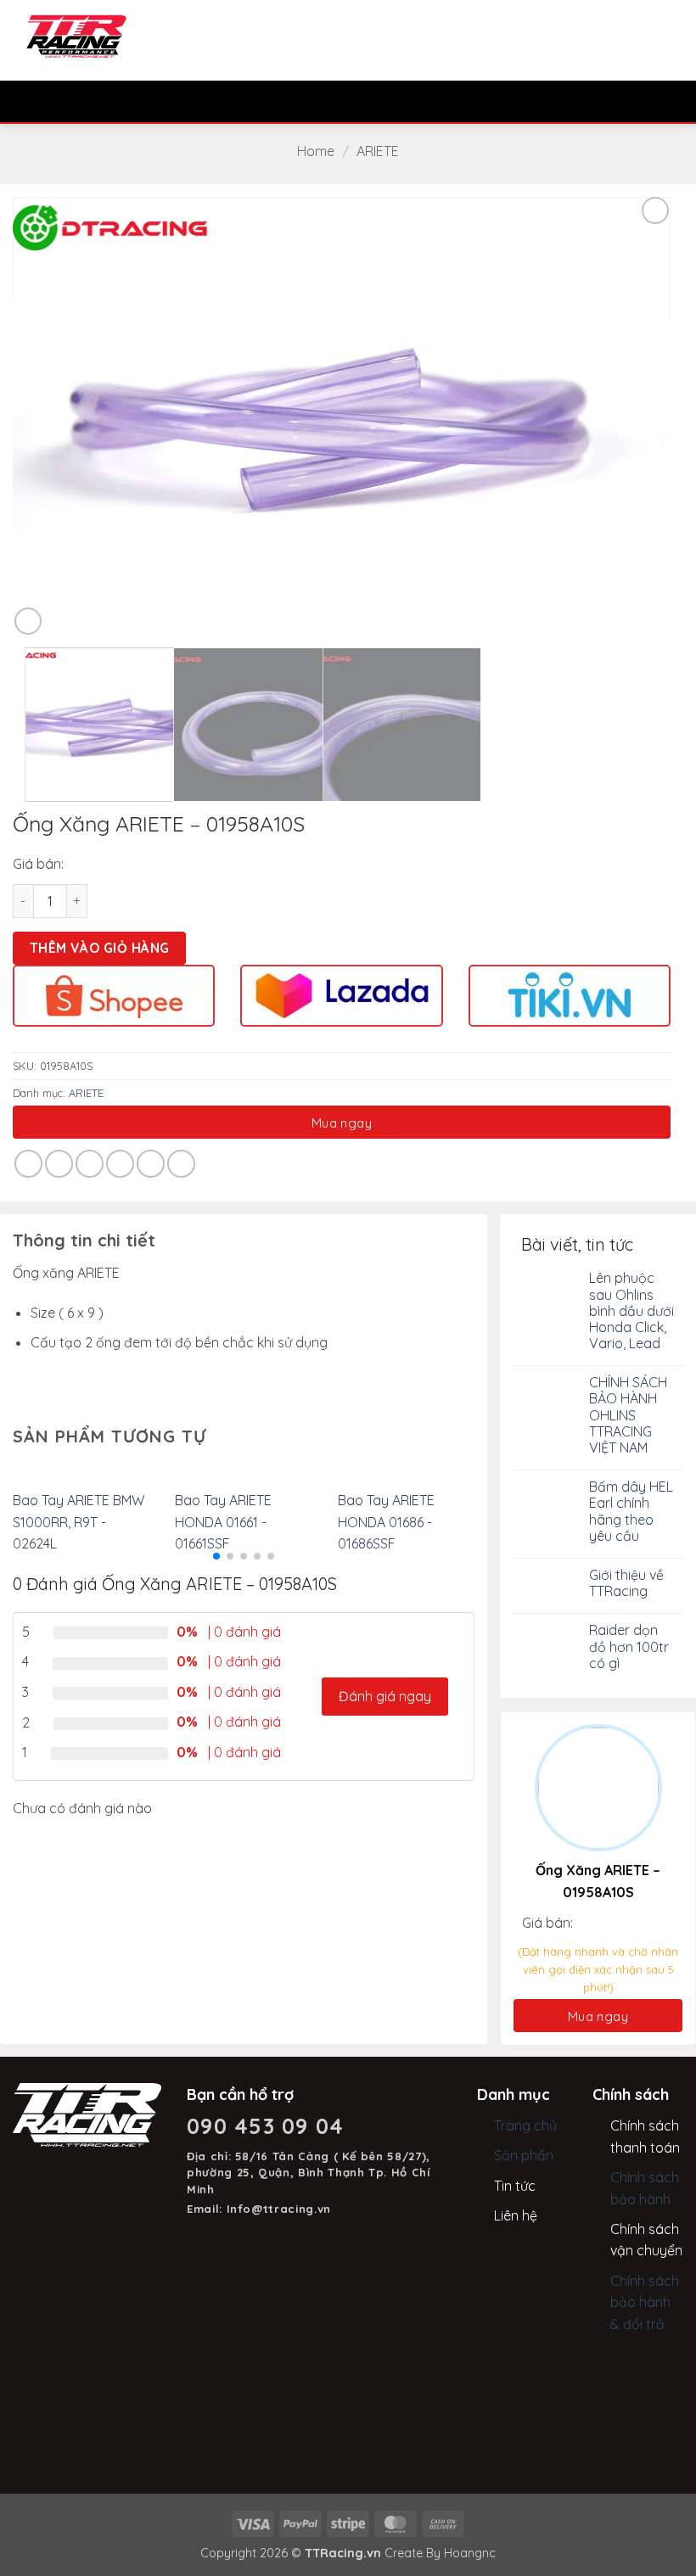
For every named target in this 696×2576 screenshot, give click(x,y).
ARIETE (378, 151)
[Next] (636, 415)
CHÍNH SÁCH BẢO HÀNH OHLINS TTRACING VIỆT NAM (628, 1415)
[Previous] (48, 415)
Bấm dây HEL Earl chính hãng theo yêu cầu (631, 1512)
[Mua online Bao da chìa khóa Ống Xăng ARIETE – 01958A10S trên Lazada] (341, 994)
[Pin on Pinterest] (151, 1164)
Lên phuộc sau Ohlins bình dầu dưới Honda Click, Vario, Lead (631, 1311)
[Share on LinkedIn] (181, 1164)
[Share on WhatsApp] (28, 1164)
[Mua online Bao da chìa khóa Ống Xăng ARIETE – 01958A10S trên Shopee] (114, 994)
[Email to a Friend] (120, 1164)
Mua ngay (342, 1123)
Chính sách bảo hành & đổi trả (645, 2302)
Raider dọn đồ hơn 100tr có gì (629, 1646)
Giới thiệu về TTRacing (626, 1583)
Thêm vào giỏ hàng (100, 948)
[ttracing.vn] (76, 36)
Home (316, 151)
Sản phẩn (524, 2155)
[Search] (52, 101)
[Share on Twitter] (90, 1164)
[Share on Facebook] (59, 1164)
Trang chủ (525, 2125)
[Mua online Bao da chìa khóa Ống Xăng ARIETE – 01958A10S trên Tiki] (570, 994)
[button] (23, 101)
